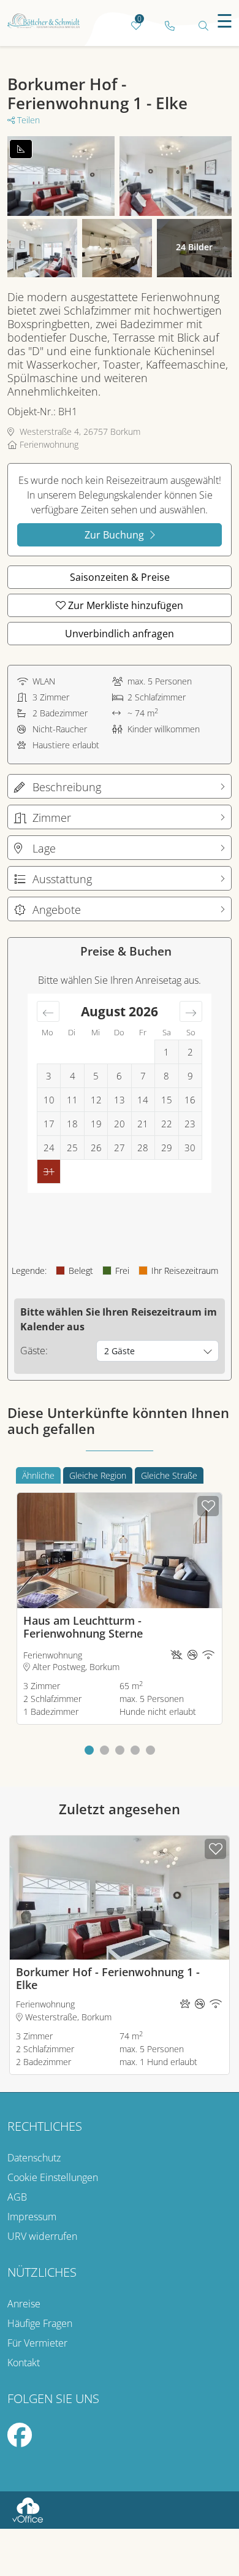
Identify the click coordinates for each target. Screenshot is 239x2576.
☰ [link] (225, 21)
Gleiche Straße (169, 1475)
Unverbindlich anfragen (120, 634)
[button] (89, 1750)
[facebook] (20, 2440)
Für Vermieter (37, 2343)
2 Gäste (120, 1351)
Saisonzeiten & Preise (120, 577)
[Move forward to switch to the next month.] (191, 1011)
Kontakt (24, 2363)
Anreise (24, 2304)
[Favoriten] (208, 1506)
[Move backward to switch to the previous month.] (48, 1011)
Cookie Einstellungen (53, 2177)
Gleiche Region (98, 1475)
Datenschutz (34, 2158)
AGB (17, 2197)
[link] (169, 26)
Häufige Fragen (40, 2323)
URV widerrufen (42, 2236)
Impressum (32, 2217)
